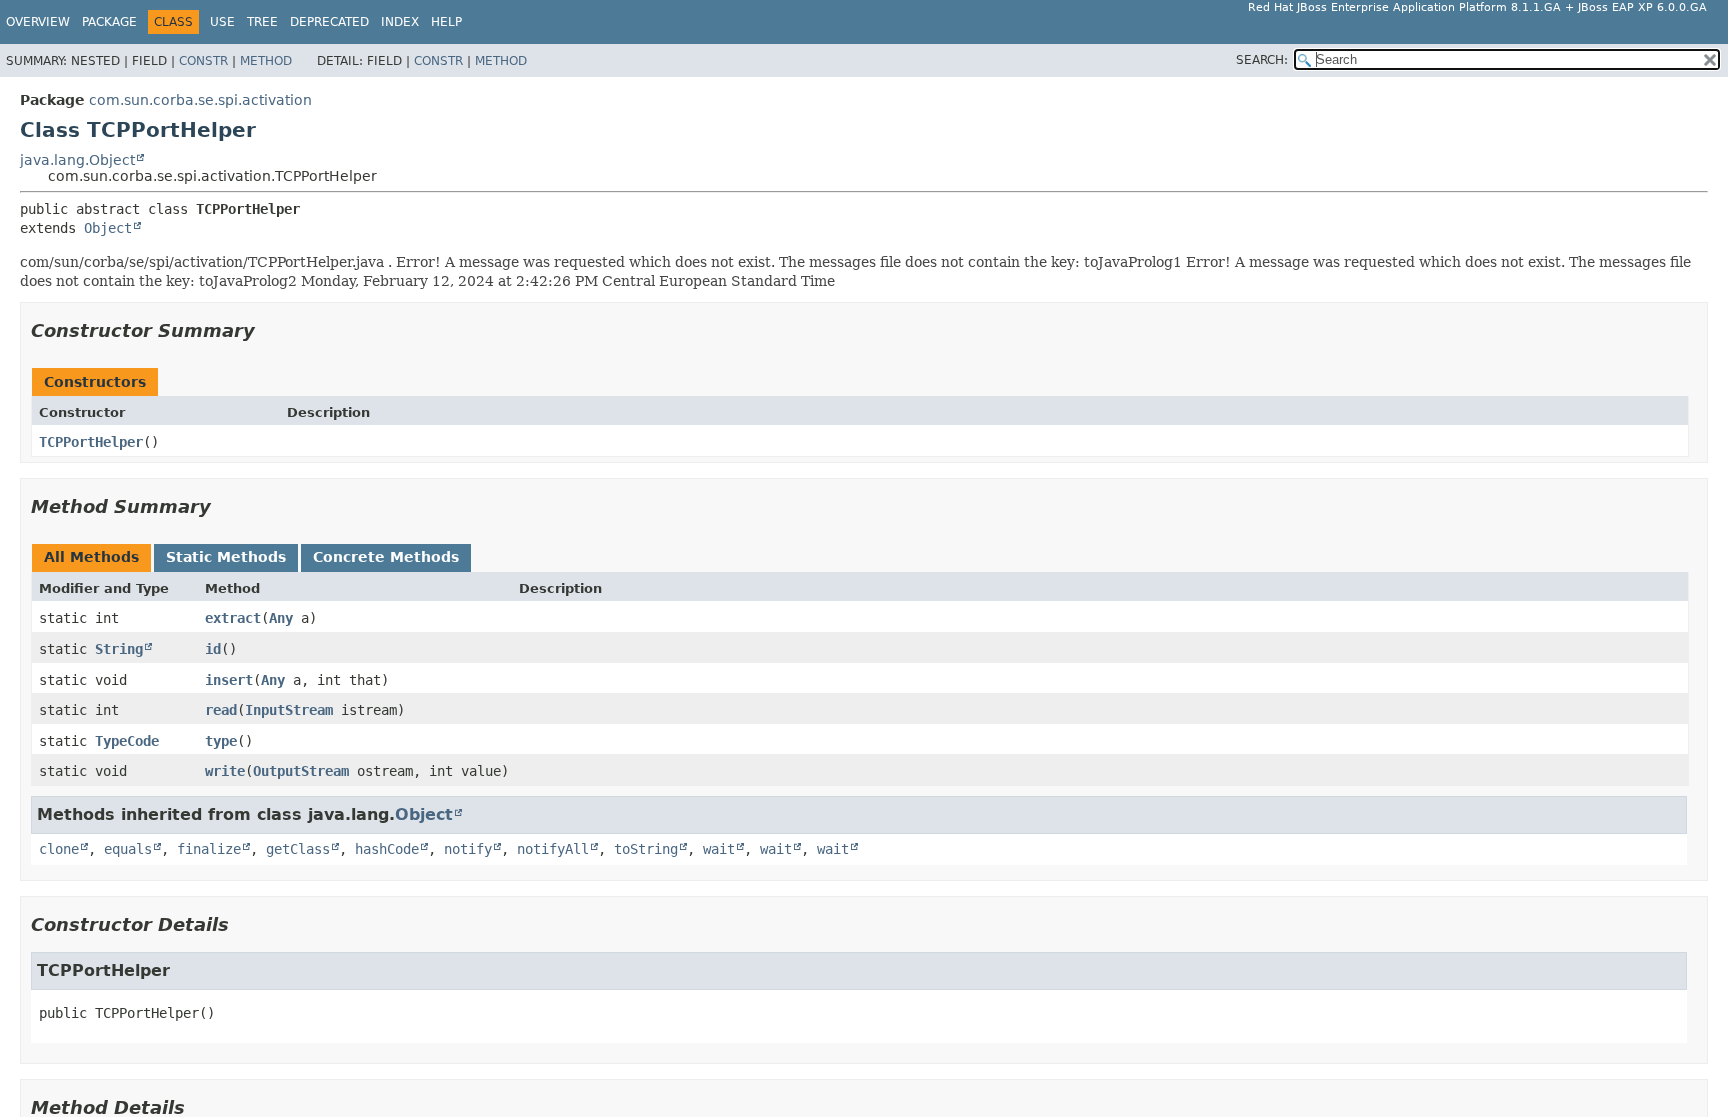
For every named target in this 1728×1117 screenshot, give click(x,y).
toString (646, 849)
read (221, 710)
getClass (298, 849)
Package (109, 22)
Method (266, 61)
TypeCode (127, 741)
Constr (203, 61)
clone (59, 849)
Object (108, 228)
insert (229, 680)
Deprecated (329, 22)
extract (233, 618)
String (119, 649)
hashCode (387, 849)
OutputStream (301, 771)
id (213, 649)
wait (719, 849)
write (225, 771)
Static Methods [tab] (226, 557)
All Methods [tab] (91, 557)
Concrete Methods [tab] (386, 557)
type (221, 741)
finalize (209, 849)
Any (281, 618)
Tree (262, 22)
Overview (38, 22)
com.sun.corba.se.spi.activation (200, 100)
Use (222, 22)
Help (446, 22)
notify (468, 849)
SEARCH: (1262, 60)
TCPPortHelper (91, 442)
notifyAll (553, 849)
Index (400, 22)
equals (128, 849)
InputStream (289, 710)
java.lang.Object (77, 160)
